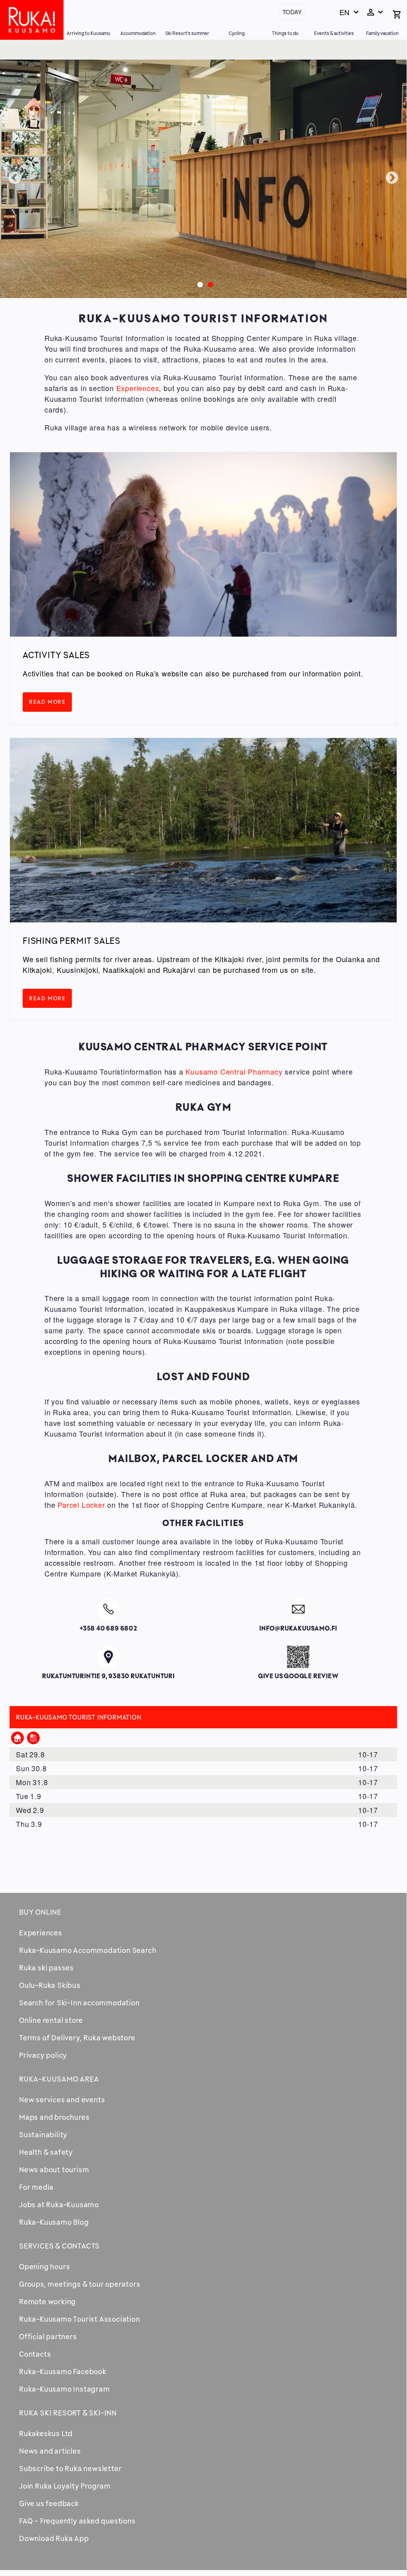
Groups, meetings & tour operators (80, 2284)
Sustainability (43, 2134)
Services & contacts (59, 2246)
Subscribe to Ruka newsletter (70, 2468)
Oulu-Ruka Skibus (50, 1985)
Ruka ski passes (46, 1968)
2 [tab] (208, 283)
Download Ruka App (54, 2538)
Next (392, 178)
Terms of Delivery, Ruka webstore (77, 2038)
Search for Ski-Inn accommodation (79, 2003)
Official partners (48, 2336)
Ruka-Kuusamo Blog (54, 2222)
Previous (15, 178)
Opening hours (44, 2266)
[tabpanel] (203, 179)
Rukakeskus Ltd (46, 2433)
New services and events (62, 2100)
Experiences (138, 388)
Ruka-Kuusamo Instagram (65, 2389)
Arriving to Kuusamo (89, 33)
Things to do (285, 33)
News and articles (50, 2451)
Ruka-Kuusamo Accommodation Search (88, 1950)
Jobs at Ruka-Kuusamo (59, 2204)
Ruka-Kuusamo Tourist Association (80, 2319)
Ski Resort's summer (187, 33)
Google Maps (109, 1655)
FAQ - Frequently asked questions (77, 2521)
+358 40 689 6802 (108, 1608)
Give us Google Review (298, 1655)
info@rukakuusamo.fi (298, 1608)
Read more (47, 702)
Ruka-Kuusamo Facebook (63, 2371)
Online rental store (51, 2020)
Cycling (237, 33)
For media (36, 2187)
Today (292, 12)
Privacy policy (43, 2055)
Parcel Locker (81, 1505)
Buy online (40, 1912)
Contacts (35, 2354)
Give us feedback (49, 2503)
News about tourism (54, 2169)
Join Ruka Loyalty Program (65, 2486)
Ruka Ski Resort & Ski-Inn (68, 2413)
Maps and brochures (54, 2117)
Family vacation (382, 33)
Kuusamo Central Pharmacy (234, 1071)
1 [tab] (198, 283)
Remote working (47, 2301)
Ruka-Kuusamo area (59, 2079)
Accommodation (138, 33)
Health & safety (46, 2152)
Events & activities (334, 33)
